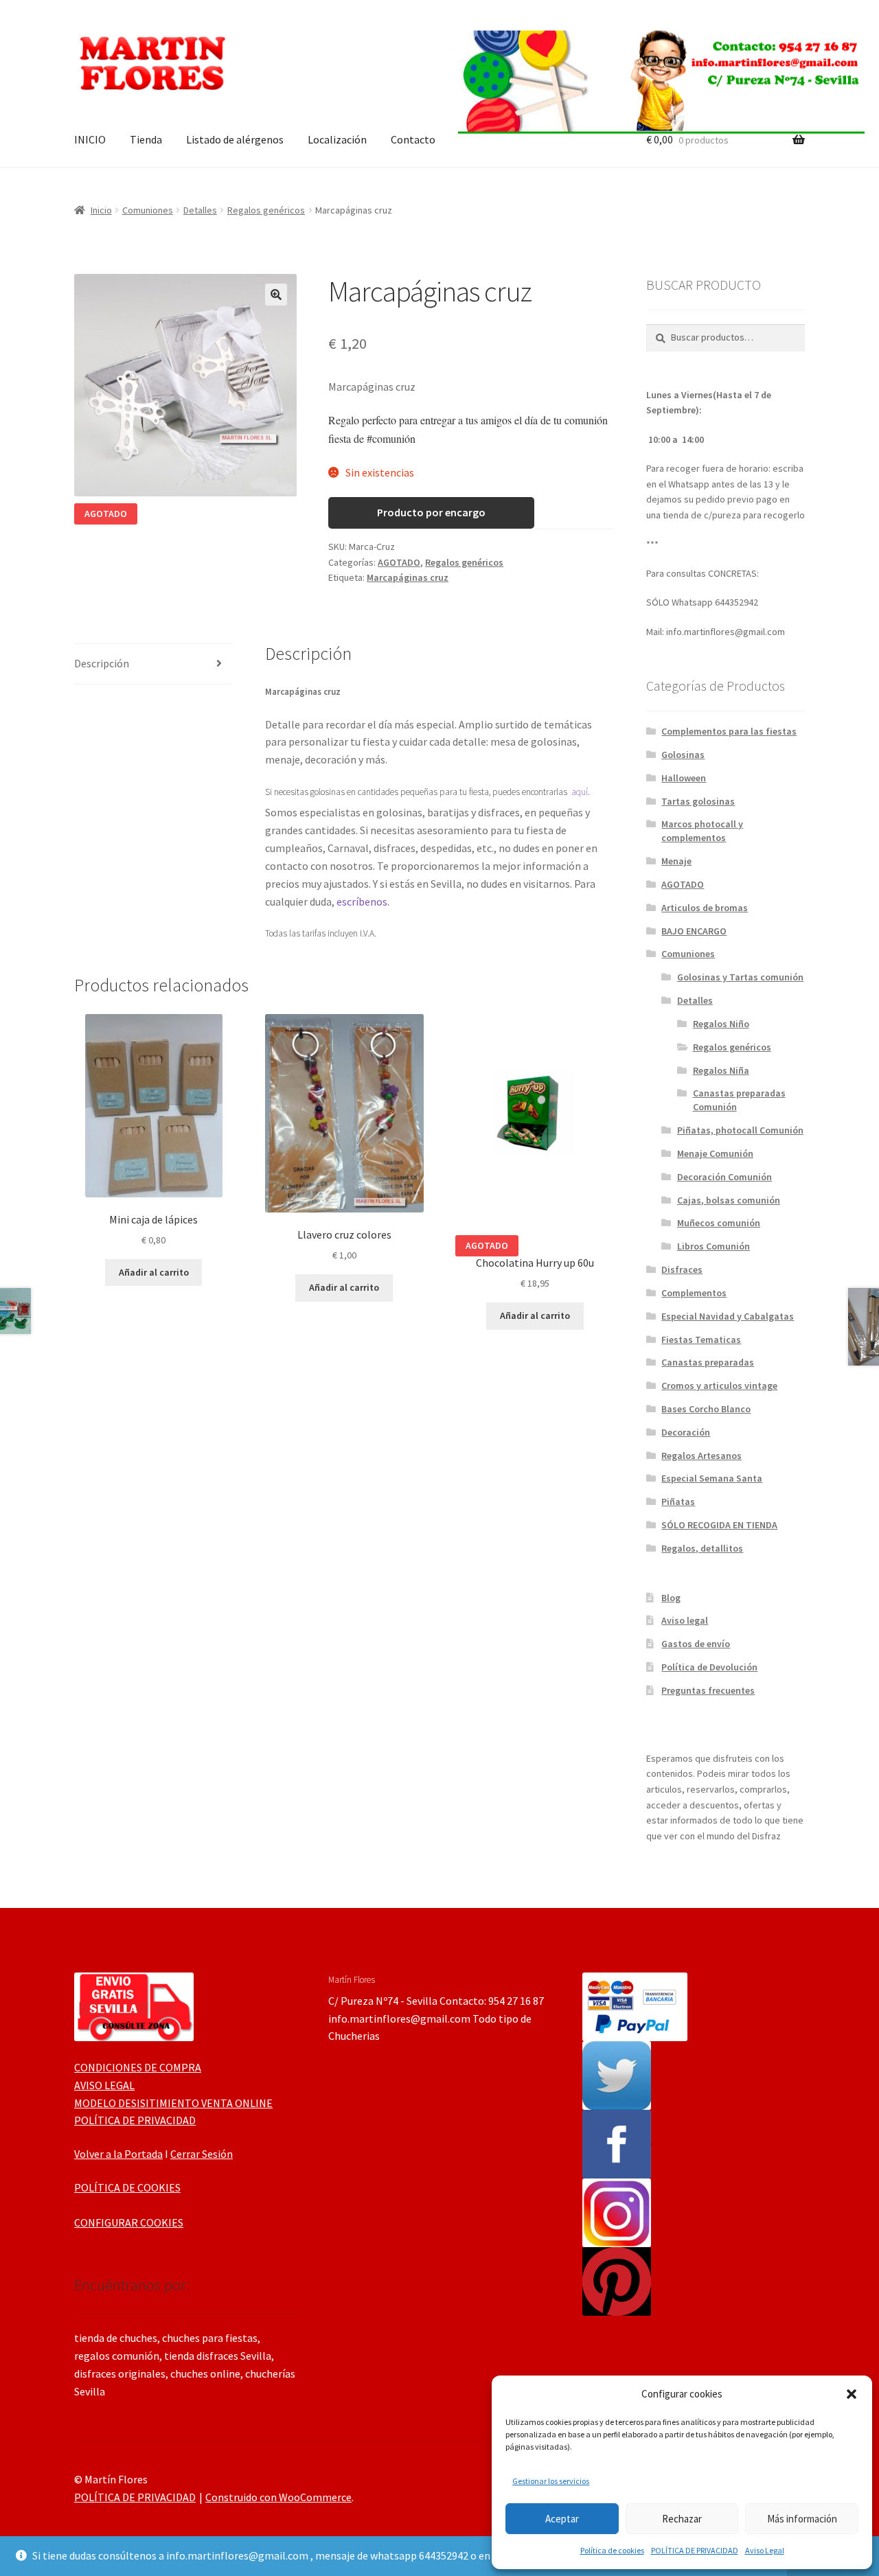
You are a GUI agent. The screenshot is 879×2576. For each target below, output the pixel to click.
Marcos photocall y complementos (702, 831)
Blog (671, 1598)
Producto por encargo (431, 512)
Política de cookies (612, 2550)
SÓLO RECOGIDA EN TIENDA (719, 1525)
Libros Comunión (714, 1246)
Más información (802, 2519)
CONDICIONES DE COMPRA (138, 2067)
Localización (337, 139)
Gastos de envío (696, 1644)
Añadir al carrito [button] (154, 1272)
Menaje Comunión (715, 1153)
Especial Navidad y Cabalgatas (728, 1316)
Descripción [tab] (102, 663)
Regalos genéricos (266, 210)
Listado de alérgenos (235, 139)
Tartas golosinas (698, 801)
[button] (852, 2394)
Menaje (676, 861)
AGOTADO (399, 562)
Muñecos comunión (719, 1223)
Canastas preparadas (708, 1362)
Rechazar (682, 2519)
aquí (580, 792)
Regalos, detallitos (702, 1548)
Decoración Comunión (724, 1177)
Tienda (146, 139)
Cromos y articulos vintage (719, 1385)
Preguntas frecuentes (708, 1690)
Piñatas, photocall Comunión (740, 1130)
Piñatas (678, 1502)
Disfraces (682, 1269)
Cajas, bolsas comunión (729, 1200)
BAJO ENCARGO (694, 931)
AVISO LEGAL (104, 2085)
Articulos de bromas (705, 908)
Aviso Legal (765, 2550)
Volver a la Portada (118, 2154)
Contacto (413, 139)
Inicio (101, 210)
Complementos (694, 1293)
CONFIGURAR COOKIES (129, 2222)
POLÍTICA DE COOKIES (127, 2187)
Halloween (684, 778)
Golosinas (683, 755)
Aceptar (562, 2519)
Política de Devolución (709, 1667)
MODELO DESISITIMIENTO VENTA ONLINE (173, 2103)
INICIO (90, 139)
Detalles (200, 210)
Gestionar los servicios (551, 2481)
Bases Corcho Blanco (706, 1409)
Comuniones (148, 210)
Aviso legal (685, 1620)
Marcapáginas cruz (408, 577)
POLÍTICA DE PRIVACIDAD (695, 2550)
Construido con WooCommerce (278, 2497)
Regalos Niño (721, 1024)
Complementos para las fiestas (729, 731)
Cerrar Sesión (202, 2154)
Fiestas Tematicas (701, 1339)
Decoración (686, 1432)
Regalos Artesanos (701, 1456)
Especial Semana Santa (712, 1478)
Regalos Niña (721, 1070)
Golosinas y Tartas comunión (740, 977)
